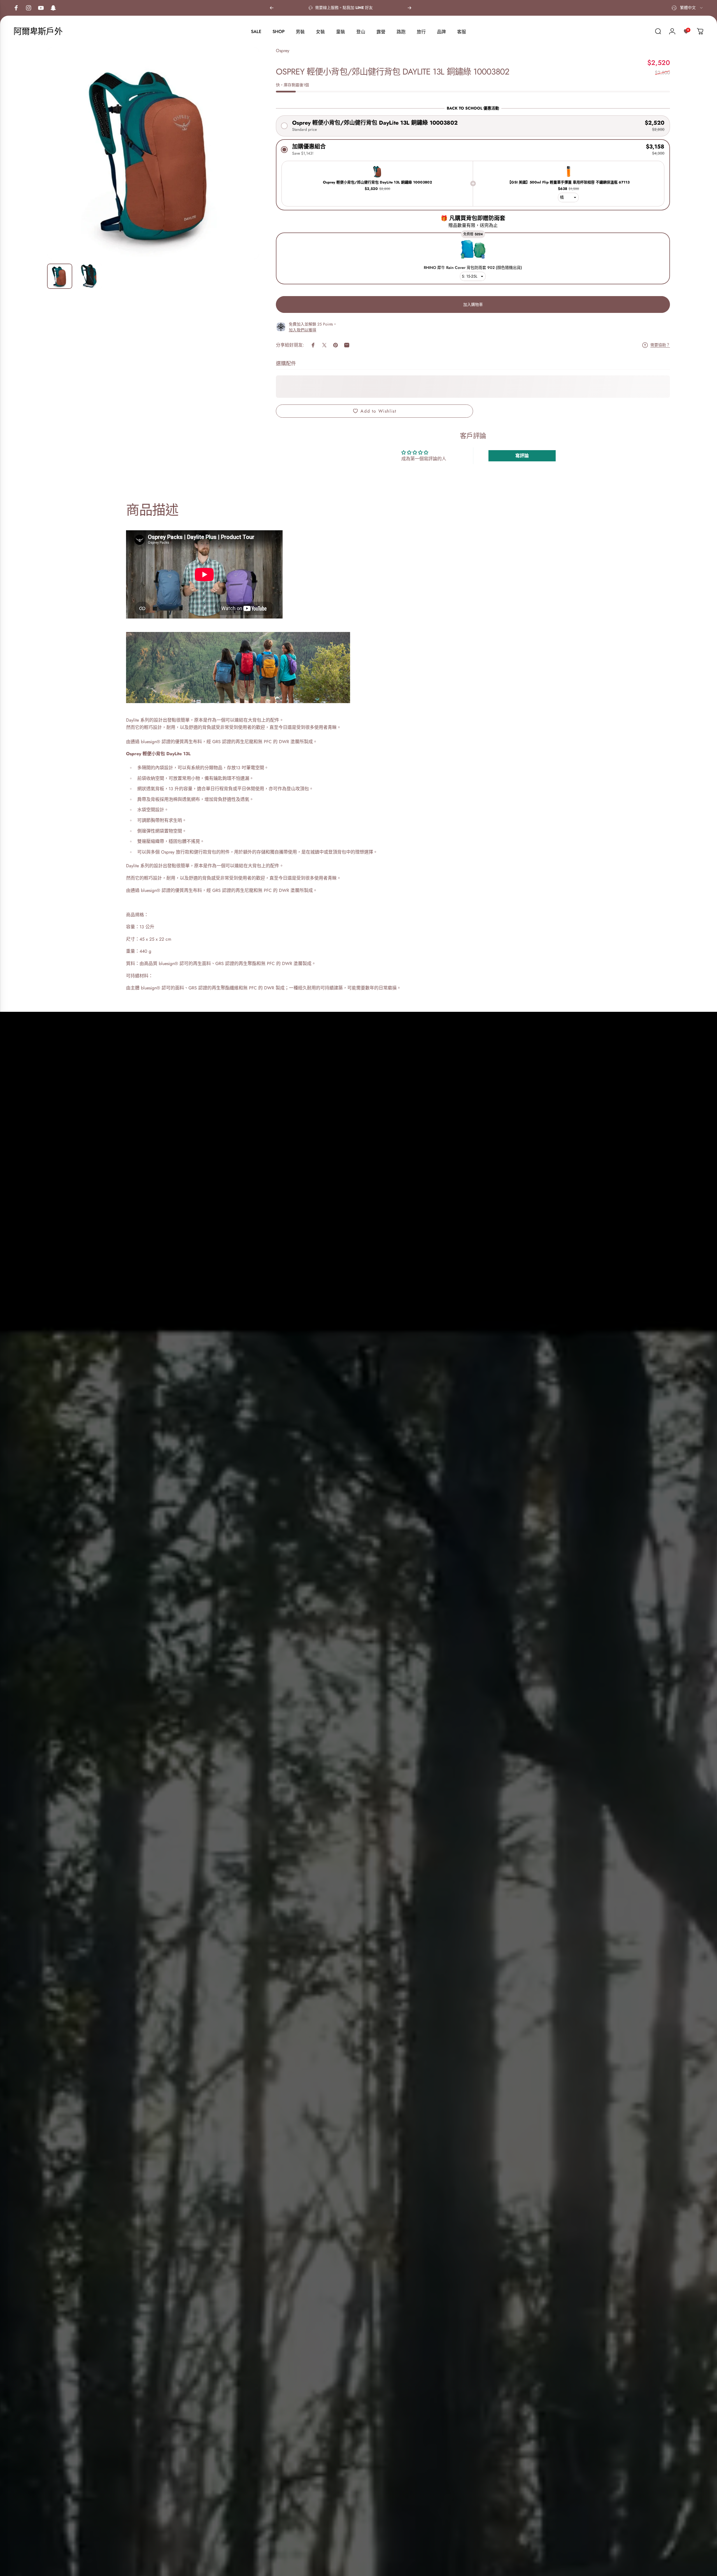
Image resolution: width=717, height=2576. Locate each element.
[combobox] (688, 8)
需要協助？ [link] (660, 345)
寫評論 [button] (522, 456)
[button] (473, 126)
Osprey (283, 51)
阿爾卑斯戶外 (38, 31)
